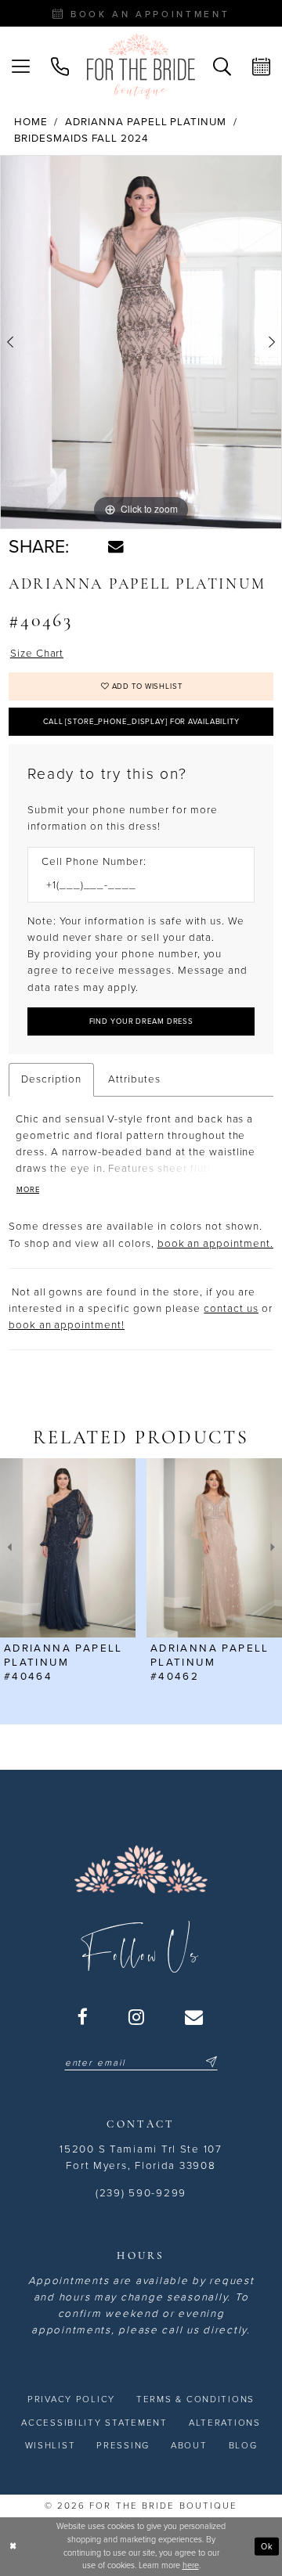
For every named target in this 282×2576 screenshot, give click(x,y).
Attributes (134, 1079)
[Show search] (222, 67)
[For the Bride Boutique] (141, 67)
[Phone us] (60, 67)
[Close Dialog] (13, 2547)
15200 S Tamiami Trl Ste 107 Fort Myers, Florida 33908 (141, 2158)
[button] (21, 67)
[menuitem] (21, 67)
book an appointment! (67, 1325)
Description (52, 1079)
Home (31, 122)
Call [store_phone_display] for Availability (141, 722)
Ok (267, 2546)
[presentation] (68, 1548)
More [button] (28, 1190)
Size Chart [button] (37, 654)
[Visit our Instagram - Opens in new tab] (137, 2017)
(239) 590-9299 (141, 2193)
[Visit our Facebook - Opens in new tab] (83, 2017)
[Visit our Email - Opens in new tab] (195, 2017)
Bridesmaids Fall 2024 (81, 139)
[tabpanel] (141, 342)
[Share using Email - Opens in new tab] (116, 547)
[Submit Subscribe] (210, 2062)
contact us (231, 1309)
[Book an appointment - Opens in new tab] (261, 67)
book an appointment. (215, 1244)
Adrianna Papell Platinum (146, 122)
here (191, 2565)
